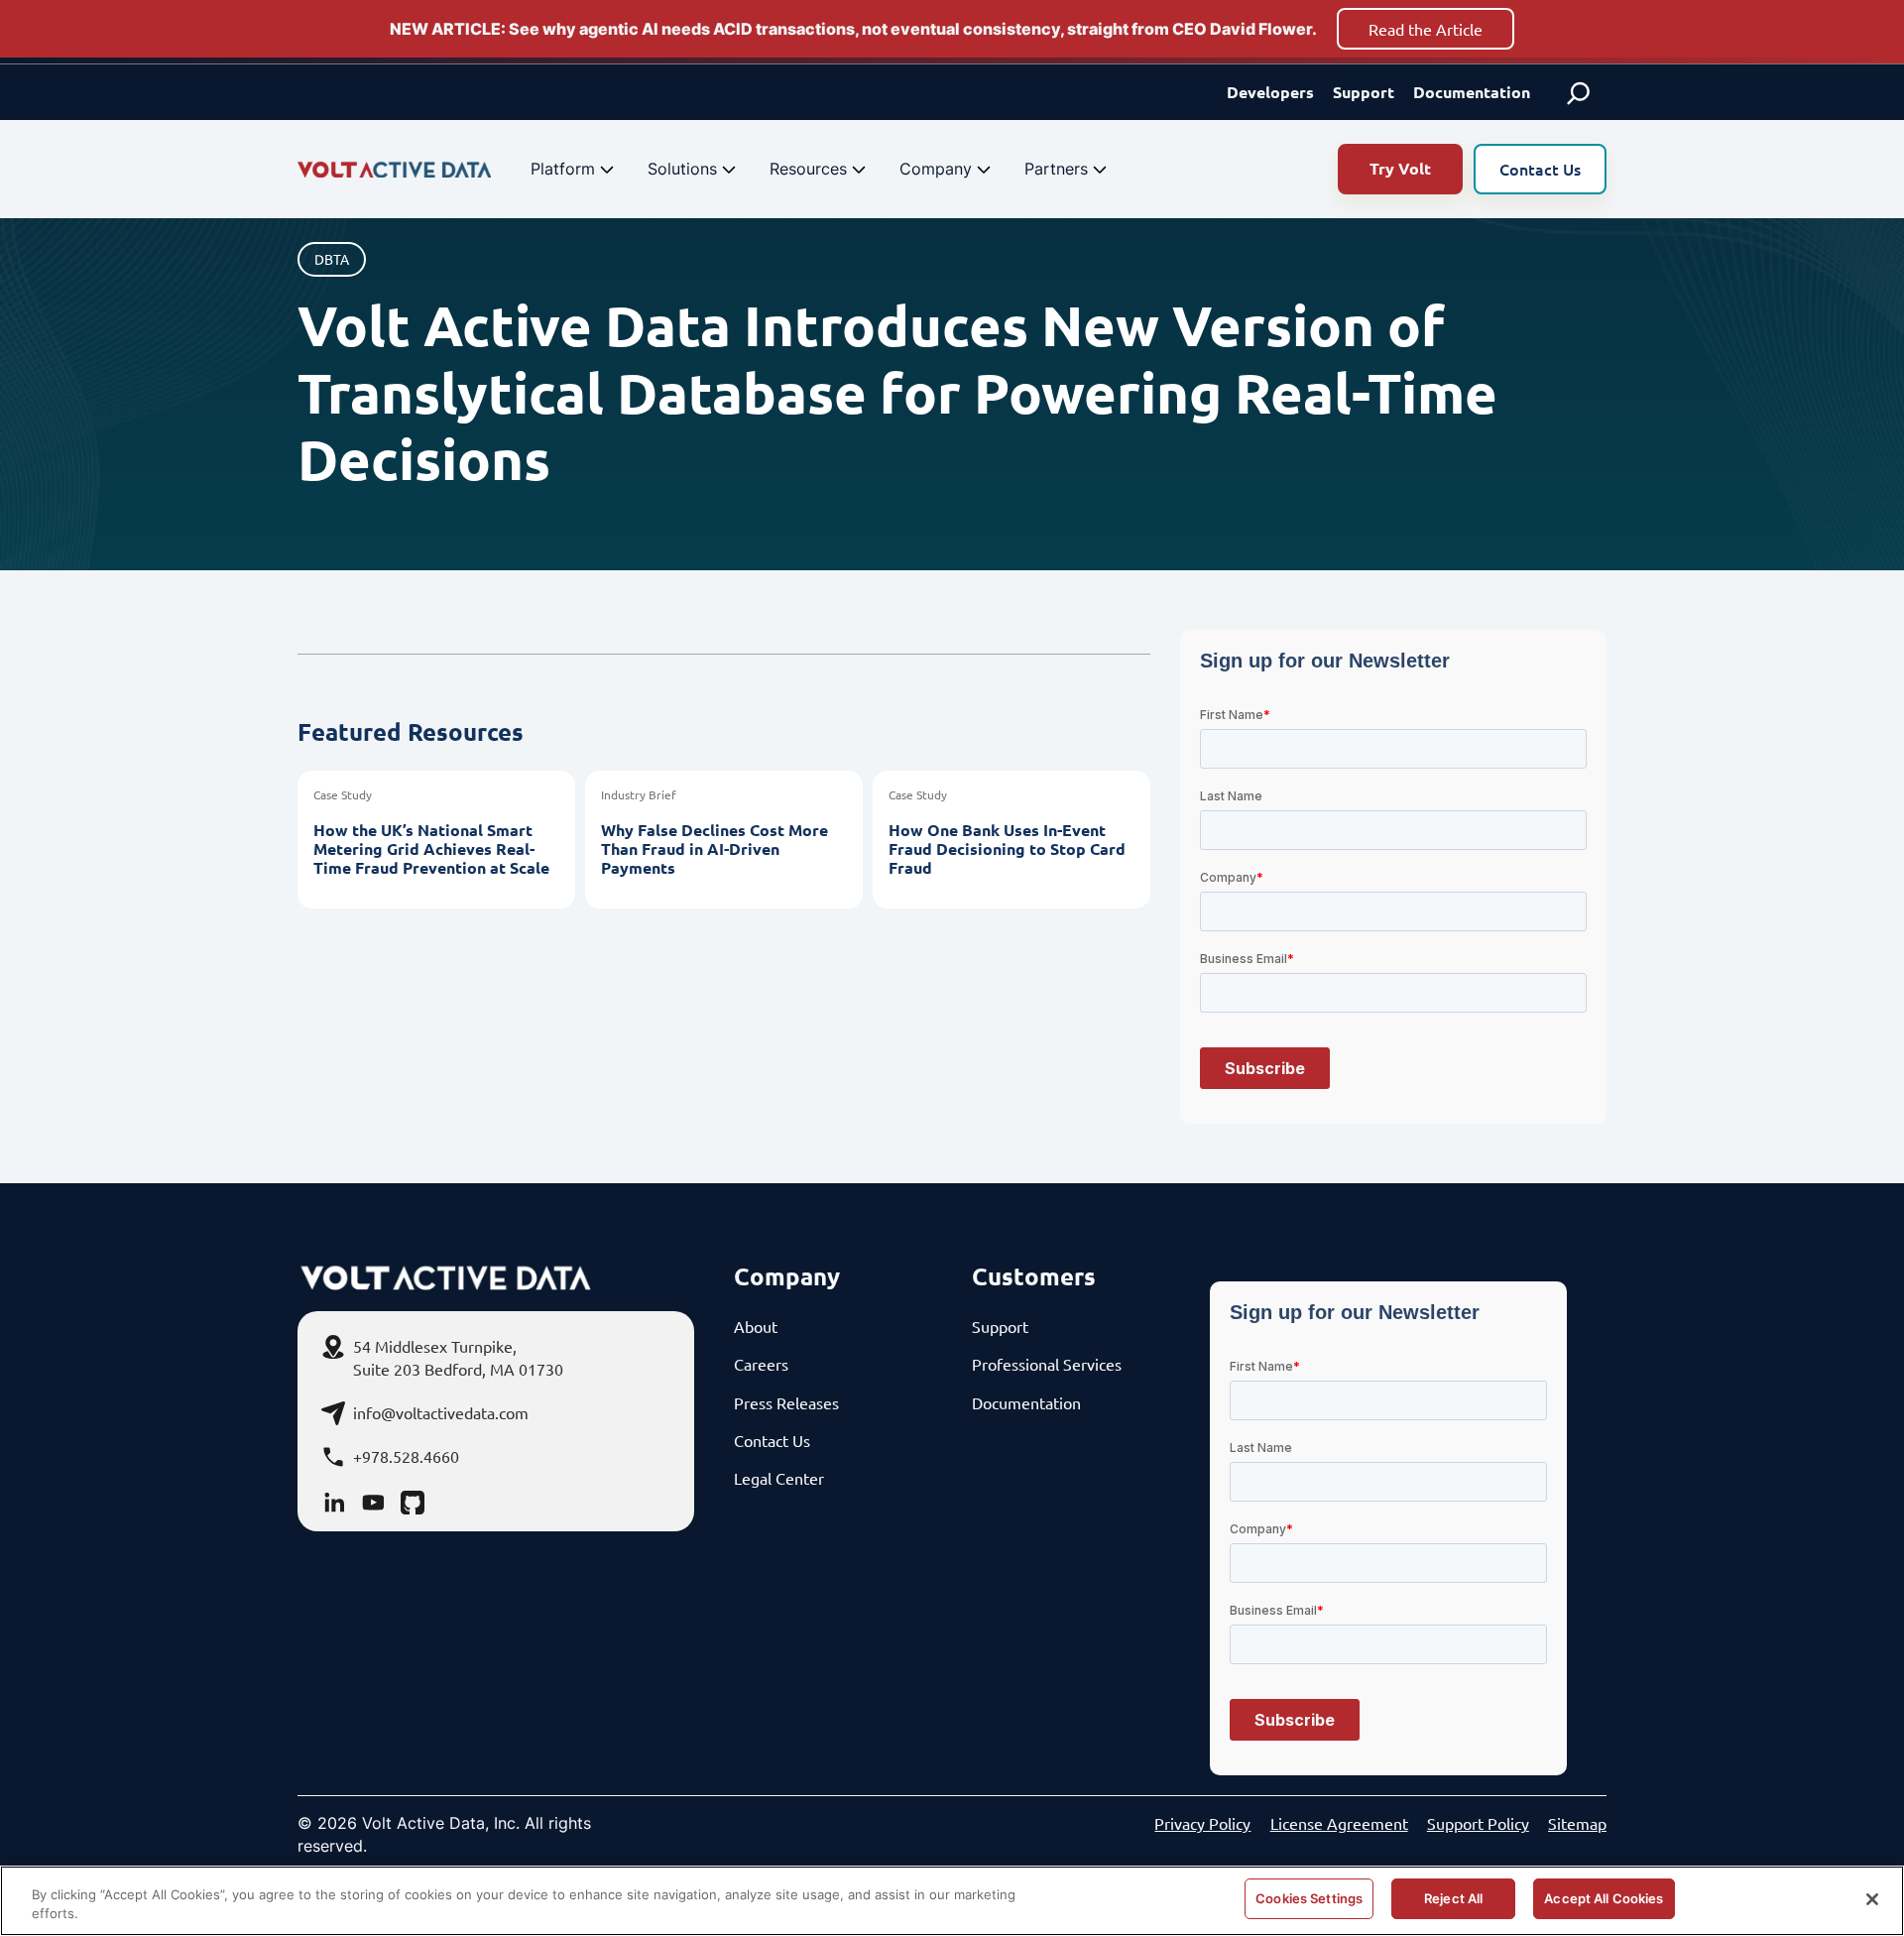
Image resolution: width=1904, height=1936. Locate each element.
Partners (1056, 169)
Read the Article (1426, 29)
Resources (808, 169)
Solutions (682, 169)
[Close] (1872, 1899)
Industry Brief (639, 794)
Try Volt (1400, 168)
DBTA (332, 259)
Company (936, 169)
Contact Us (1540, 169)
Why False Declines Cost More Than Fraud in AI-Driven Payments (714, 849)
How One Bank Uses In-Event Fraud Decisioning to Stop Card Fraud (1007, 849)
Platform (563, 169)
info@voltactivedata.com (441, 1412)
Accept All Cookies (1604, 1898)
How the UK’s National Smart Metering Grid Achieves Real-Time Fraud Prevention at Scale (431, 849)
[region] (952, 1901)
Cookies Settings (1309, 1898)
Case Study (343, 794)
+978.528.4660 (406, 1456)
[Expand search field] (1579, 92)
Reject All (1453, 1898)
